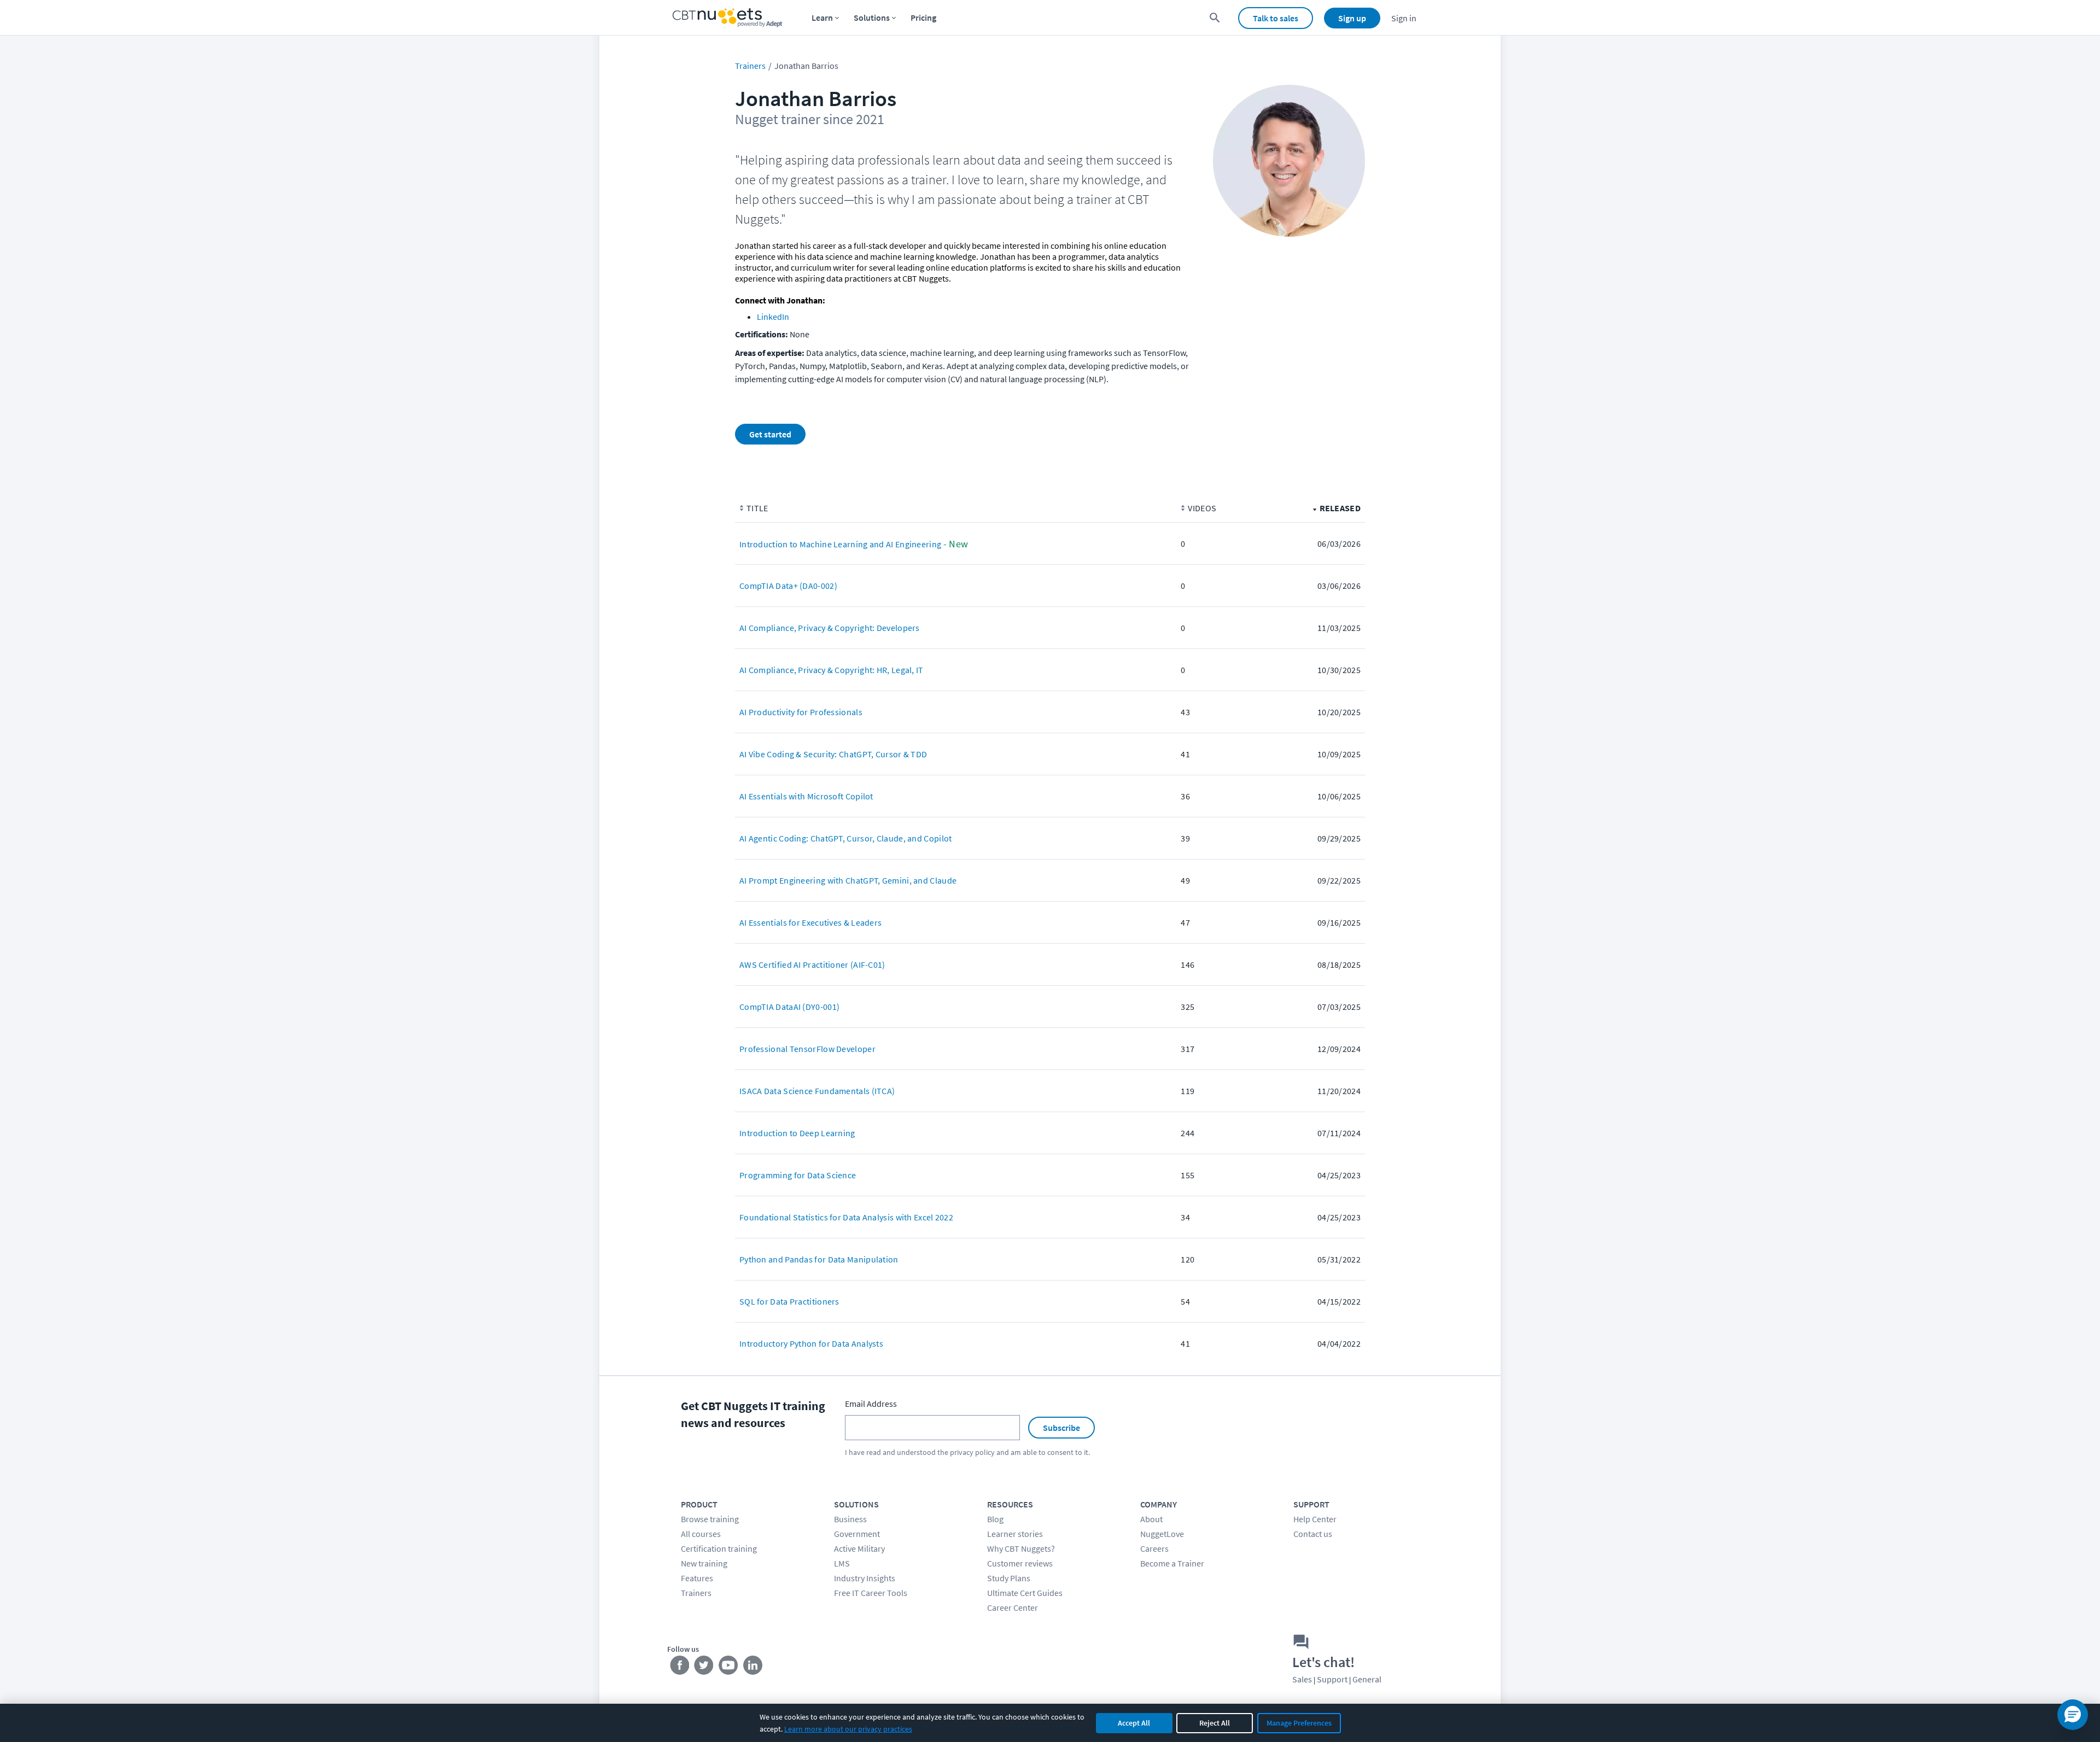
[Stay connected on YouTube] (729, 1668)
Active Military (859, 1548)
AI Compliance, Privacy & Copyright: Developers (830, 628)
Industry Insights (865, 1578)
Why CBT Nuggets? (1021, 1548)
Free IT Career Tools (871, 1593)
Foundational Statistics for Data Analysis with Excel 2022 (846, 1217)
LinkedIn (773, 317)
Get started (770, 434)
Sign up (1352, 18)
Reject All (1215, 1723)
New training (704, 1563)
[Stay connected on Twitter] (704, 1668)
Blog (995, 1519)
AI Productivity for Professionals (801, 712)
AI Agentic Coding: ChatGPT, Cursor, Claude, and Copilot (846, 838)
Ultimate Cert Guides (1025, 1593)
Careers (1154, 1548)
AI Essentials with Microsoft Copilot (806, 796)
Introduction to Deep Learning (797, 1133)
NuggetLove (1162, 1534)
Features (697, 1578)
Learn (822, 17)
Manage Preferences (1299, 1723)
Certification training (719, 1548)
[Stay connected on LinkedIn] (753, 1668)
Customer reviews (1020, 1563)
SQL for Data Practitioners (789, 1301)
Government (857, 1534)
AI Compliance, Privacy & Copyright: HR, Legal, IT (832, 670)
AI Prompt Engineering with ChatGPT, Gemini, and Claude (848, 880)
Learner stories (1015, 1534)
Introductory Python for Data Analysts (811, 1343)
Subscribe (1061, 1428)
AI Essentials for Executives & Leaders (810, 922)
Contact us (1313, 1534)
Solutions (872, 17)
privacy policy (972, 1452)
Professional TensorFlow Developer (807, 1049)
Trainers (750, 66)
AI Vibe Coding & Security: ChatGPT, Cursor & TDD (833, 754)
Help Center (1315, 1519)
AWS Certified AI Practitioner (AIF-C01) (812, 964)
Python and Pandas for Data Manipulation (819, 1259)
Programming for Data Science (798, 1175)
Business (850, 1519)
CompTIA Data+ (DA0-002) (788, 586)
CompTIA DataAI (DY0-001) (789, 1007)
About (1151, 1519)
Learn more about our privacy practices (848, 1729)
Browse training (710, 1519)
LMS (842, 1563)
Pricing (923, 17)
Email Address (871, 1404)
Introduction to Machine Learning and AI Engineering (840, 544)
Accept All (1134, 1723)
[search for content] (1215, 18)
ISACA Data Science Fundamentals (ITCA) (817, 1091)
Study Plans (1009, 1578)
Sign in (1404, 18)
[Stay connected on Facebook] (679, 1668)
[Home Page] (727, 18)
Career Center (1013, 1607)
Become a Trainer (1172, 1563)
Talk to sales (1276, 18)
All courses (701, 1534)
